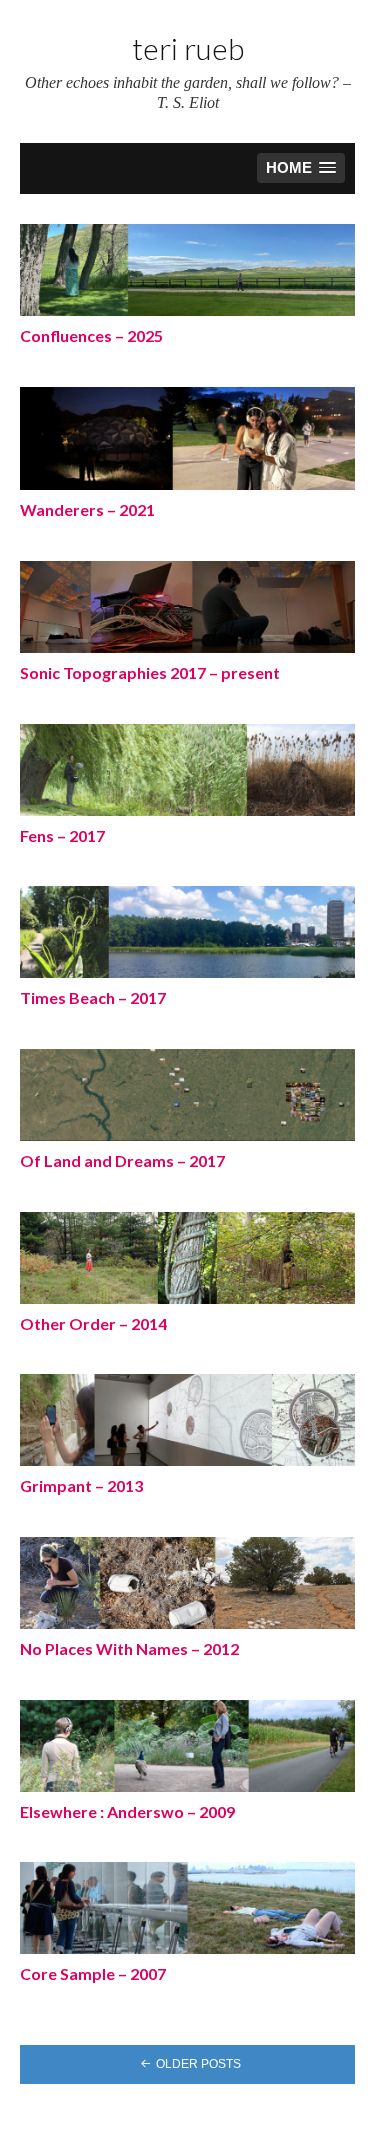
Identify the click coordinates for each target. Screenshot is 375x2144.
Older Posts (198, 2064)
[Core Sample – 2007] (187, 1908)
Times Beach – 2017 (93, 997)
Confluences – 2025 (91, 335)
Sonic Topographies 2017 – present (150, 672)
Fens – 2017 (62, 835)
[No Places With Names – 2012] (187, 1582)
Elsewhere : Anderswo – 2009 (127, 1811)
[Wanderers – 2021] (187, 438)
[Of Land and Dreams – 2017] (187, 1094)
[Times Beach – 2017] (187, 932)
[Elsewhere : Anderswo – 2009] (187, 1745)
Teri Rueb (188, 48)
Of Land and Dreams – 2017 (122, 1160)
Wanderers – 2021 (87, 509)
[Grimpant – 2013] (187, 1420)
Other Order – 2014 (93, 1323)
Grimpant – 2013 (81, 1485)
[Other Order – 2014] (187, 1257)
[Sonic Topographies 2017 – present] (187, 606)
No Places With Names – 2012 (129, 1648)
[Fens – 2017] (187, 769)
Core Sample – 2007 (93, 1973)
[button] (301, 168)
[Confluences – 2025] (187, 270)
